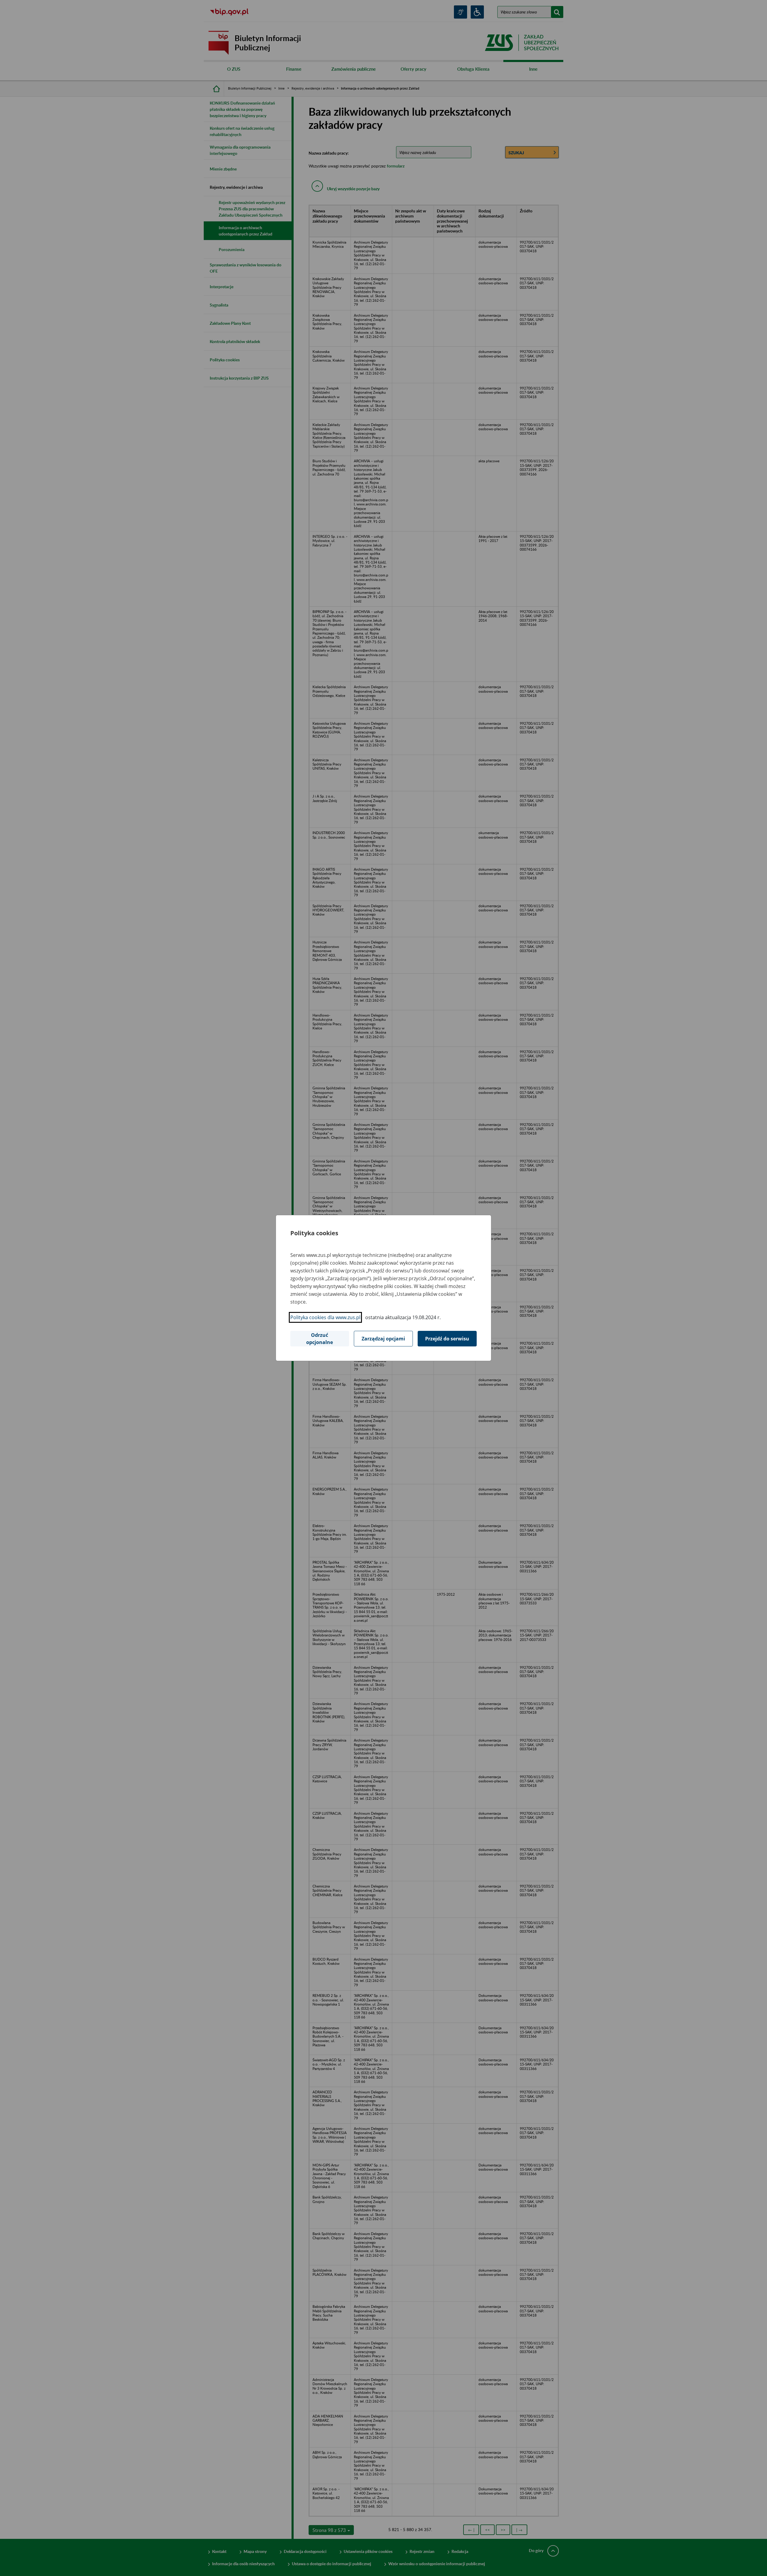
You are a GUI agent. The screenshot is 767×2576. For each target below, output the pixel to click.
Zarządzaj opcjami (383, 1339)
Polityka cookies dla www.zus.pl (325, 1317)
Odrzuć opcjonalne (320, 1339)
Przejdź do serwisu (447, 1339)
